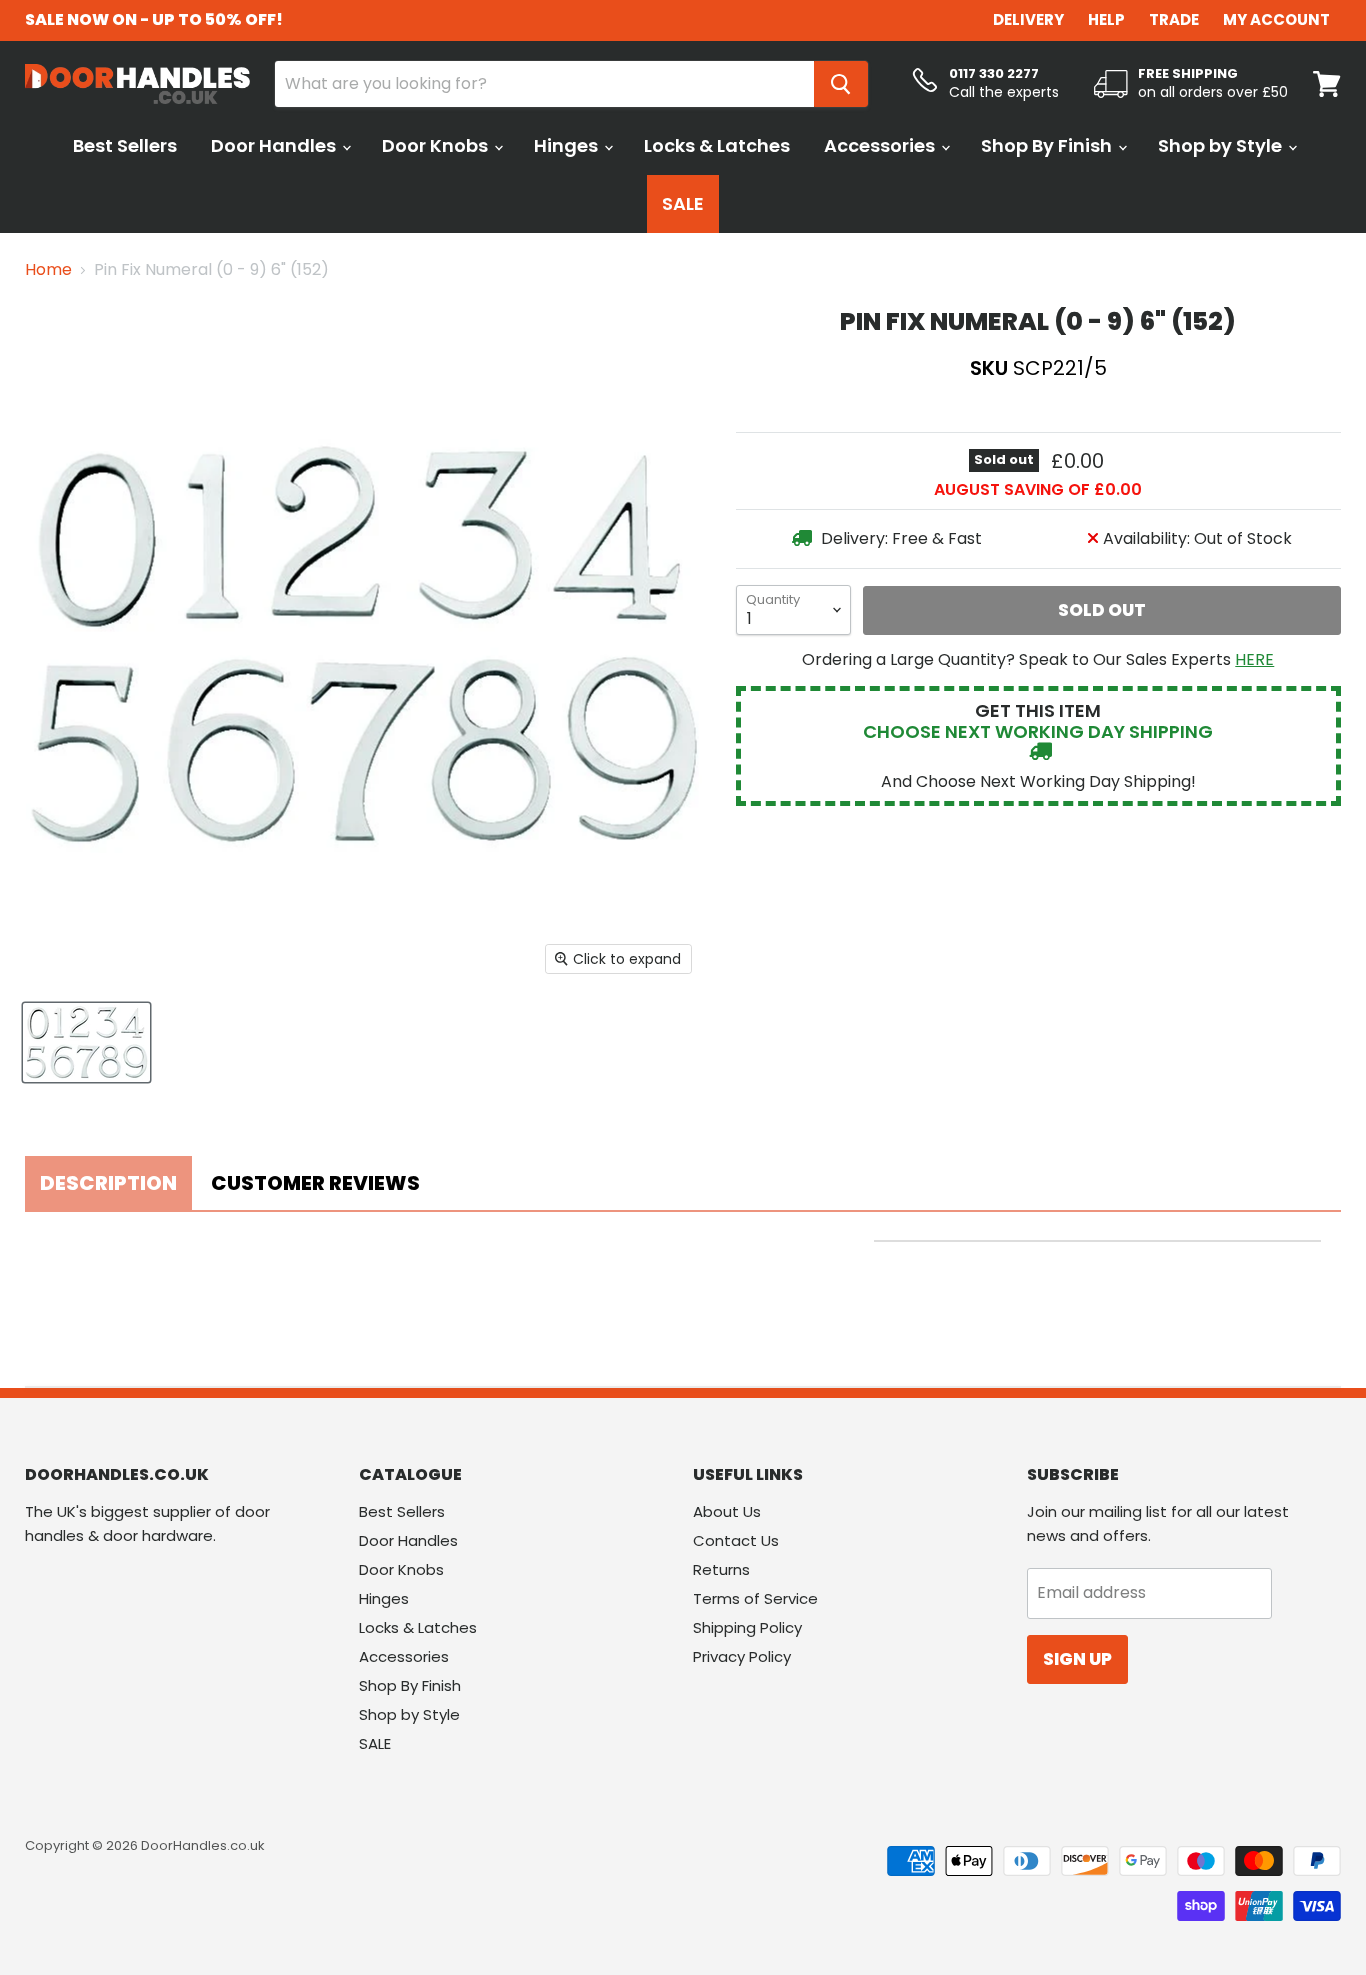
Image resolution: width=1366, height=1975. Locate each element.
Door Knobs (437, 145)
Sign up (1077, 1659)
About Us (727, 1511)
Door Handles (275, 145)
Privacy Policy (742, 1656)
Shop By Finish (1048, 145)
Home (48, 270)
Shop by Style (1222, 145)
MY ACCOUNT (1276, 19)
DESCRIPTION (108, 1183)
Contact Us (736, 1540)
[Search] (841, 84)
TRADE (1174, 19)
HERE (1254, 659)
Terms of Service (755, 1598)
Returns (721, 1569)
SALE (683, 203)
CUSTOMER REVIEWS (315, 1183)
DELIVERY (1028, 19)
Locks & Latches (717, 145)
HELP (1106, 19)
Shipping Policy (747, 1627)
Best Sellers (125, 145)
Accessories (881, 145)
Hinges (568, 145)
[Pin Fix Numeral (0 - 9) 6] (86, 1042)
